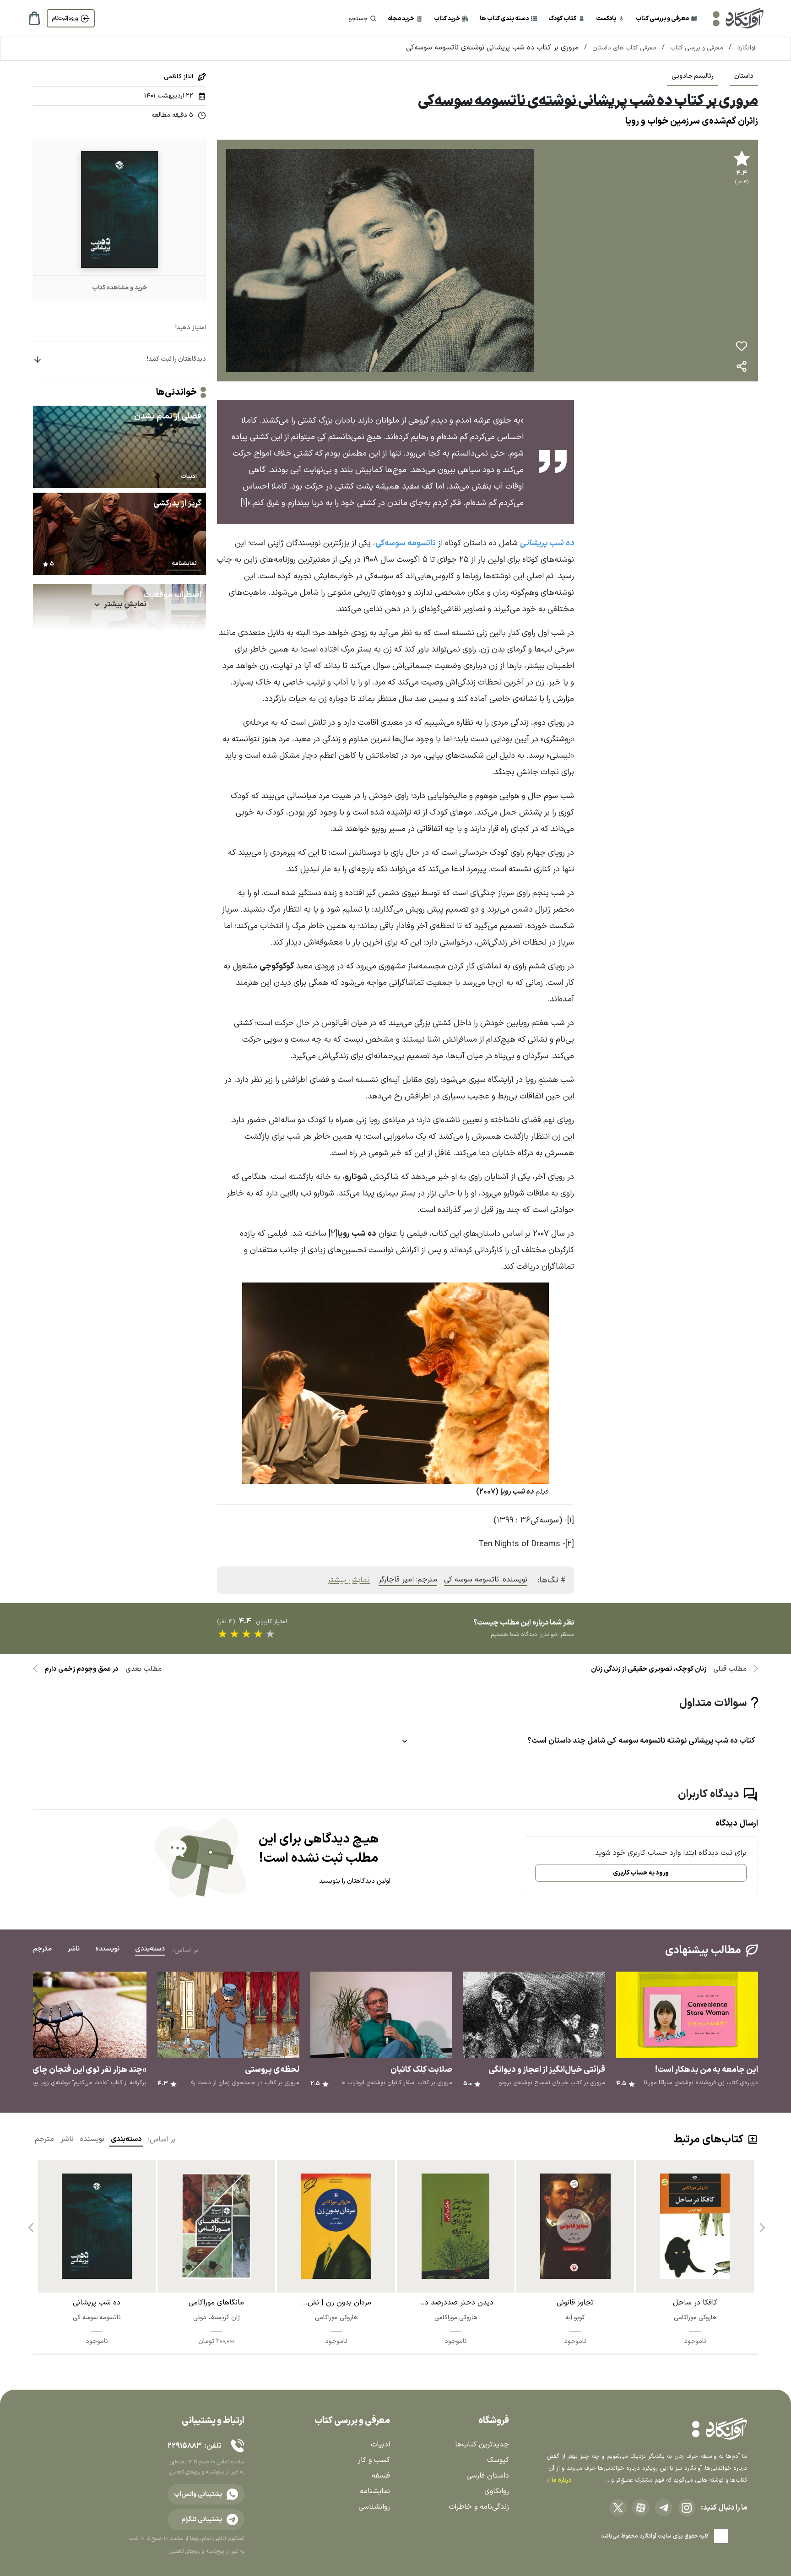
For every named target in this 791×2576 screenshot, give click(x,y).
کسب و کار (374, 2460)
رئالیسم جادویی (693, 76)
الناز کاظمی (179, 77)
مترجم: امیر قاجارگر (408, 1580)
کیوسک (498, 2460)
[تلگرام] (664, 2508)
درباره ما (561, 2480)
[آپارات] (641, 2508)
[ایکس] (618, 2508)
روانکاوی (497, 2491)
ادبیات (380, 2445)
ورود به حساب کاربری (641, 1873)
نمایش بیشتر (349, 1580)
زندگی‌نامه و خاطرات (479, 2507)
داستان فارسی (488, 2476)
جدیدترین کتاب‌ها (482, 2445)
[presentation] (761, 2224)
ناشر (67, 2139)
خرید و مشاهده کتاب (119, 288)
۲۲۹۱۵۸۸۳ (184, 2446)
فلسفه (381, 2476)
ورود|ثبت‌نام (65, 18)
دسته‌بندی (126, 2139)
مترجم (44, 2139)
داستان (744, 76)
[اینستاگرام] (687, 2508)
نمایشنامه (375, 2491)
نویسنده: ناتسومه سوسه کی (486, 1580)
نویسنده (92, 2139)
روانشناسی (374, 2507)
